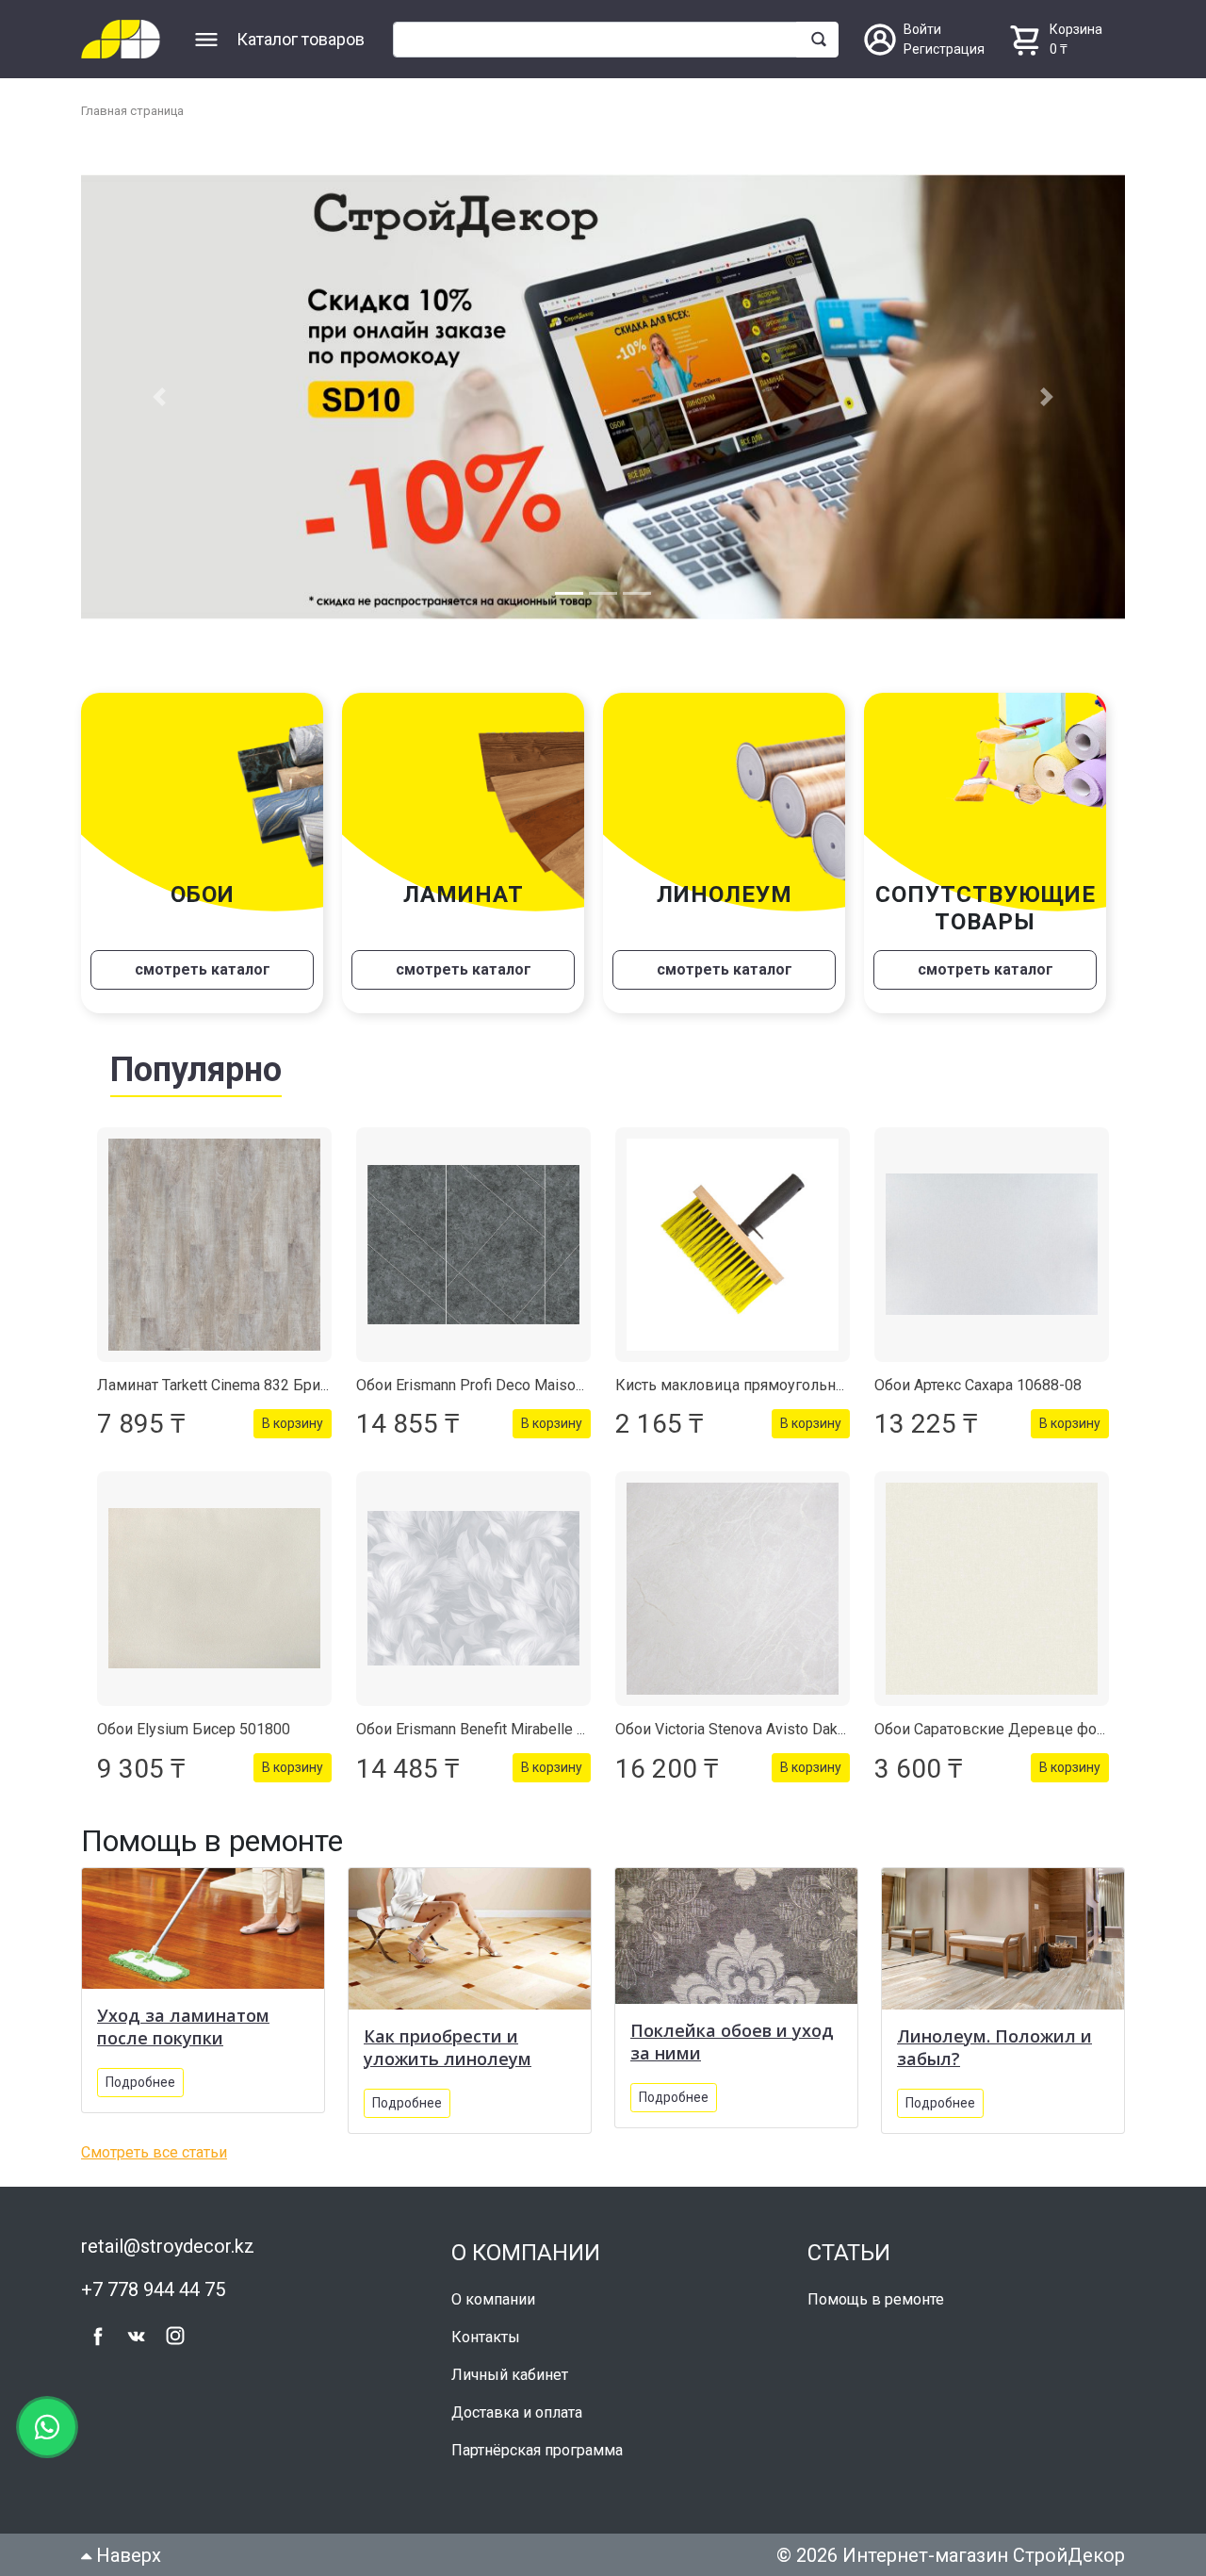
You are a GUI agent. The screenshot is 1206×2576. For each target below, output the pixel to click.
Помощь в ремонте (876, 2299)
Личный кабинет (510, 2375)
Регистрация (944, 49)
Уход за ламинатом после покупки (183, 2026)
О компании (493, 2299)
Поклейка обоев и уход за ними (732, 2042)
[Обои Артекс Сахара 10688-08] (992, 1245)
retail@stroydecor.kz (168, 2246)
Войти (922, 29)
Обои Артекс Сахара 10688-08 (978, 1385)
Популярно (196, 1070)
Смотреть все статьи (154, 2152)
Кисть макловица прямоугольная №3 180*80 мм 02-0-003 (819, 1385)
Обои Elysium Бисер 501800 (194, 1729)
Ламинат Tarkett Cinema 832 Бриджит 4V (238, 1385)
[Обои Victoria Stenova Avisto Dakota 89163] (733, 1589)
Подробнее (140, 2082)
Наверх (126, 2555)
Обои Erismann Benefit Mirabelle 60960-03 (499, 1729)
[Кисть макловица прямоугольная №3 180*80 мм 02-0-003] (733, 1245)
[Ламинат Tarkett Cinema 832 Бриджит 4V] (214, 1245)
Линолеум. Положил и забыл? (994, 2047)
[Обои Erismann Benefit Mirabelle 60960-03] (473, 1589)
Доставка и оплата (517, 2412)
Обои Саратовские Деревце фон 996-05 (1016, 1729)
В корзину (293, 1423)
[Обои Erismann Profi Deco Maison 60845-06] (473, 1245)
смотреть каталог (203, 969)
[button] (159, 397)
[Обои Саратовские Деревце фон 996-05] (992, 1589)
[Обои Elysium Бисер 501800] (214, 1589)
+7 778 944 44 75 (153, 2289)
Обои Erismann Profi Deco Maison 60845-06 (504, 1385)
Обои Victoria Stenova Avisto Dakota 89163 (760, 1729)
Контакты (486, 2337)
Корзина (1076, 29)
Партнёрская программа (537, 2450)
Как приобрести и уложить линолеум (448, 2047)
